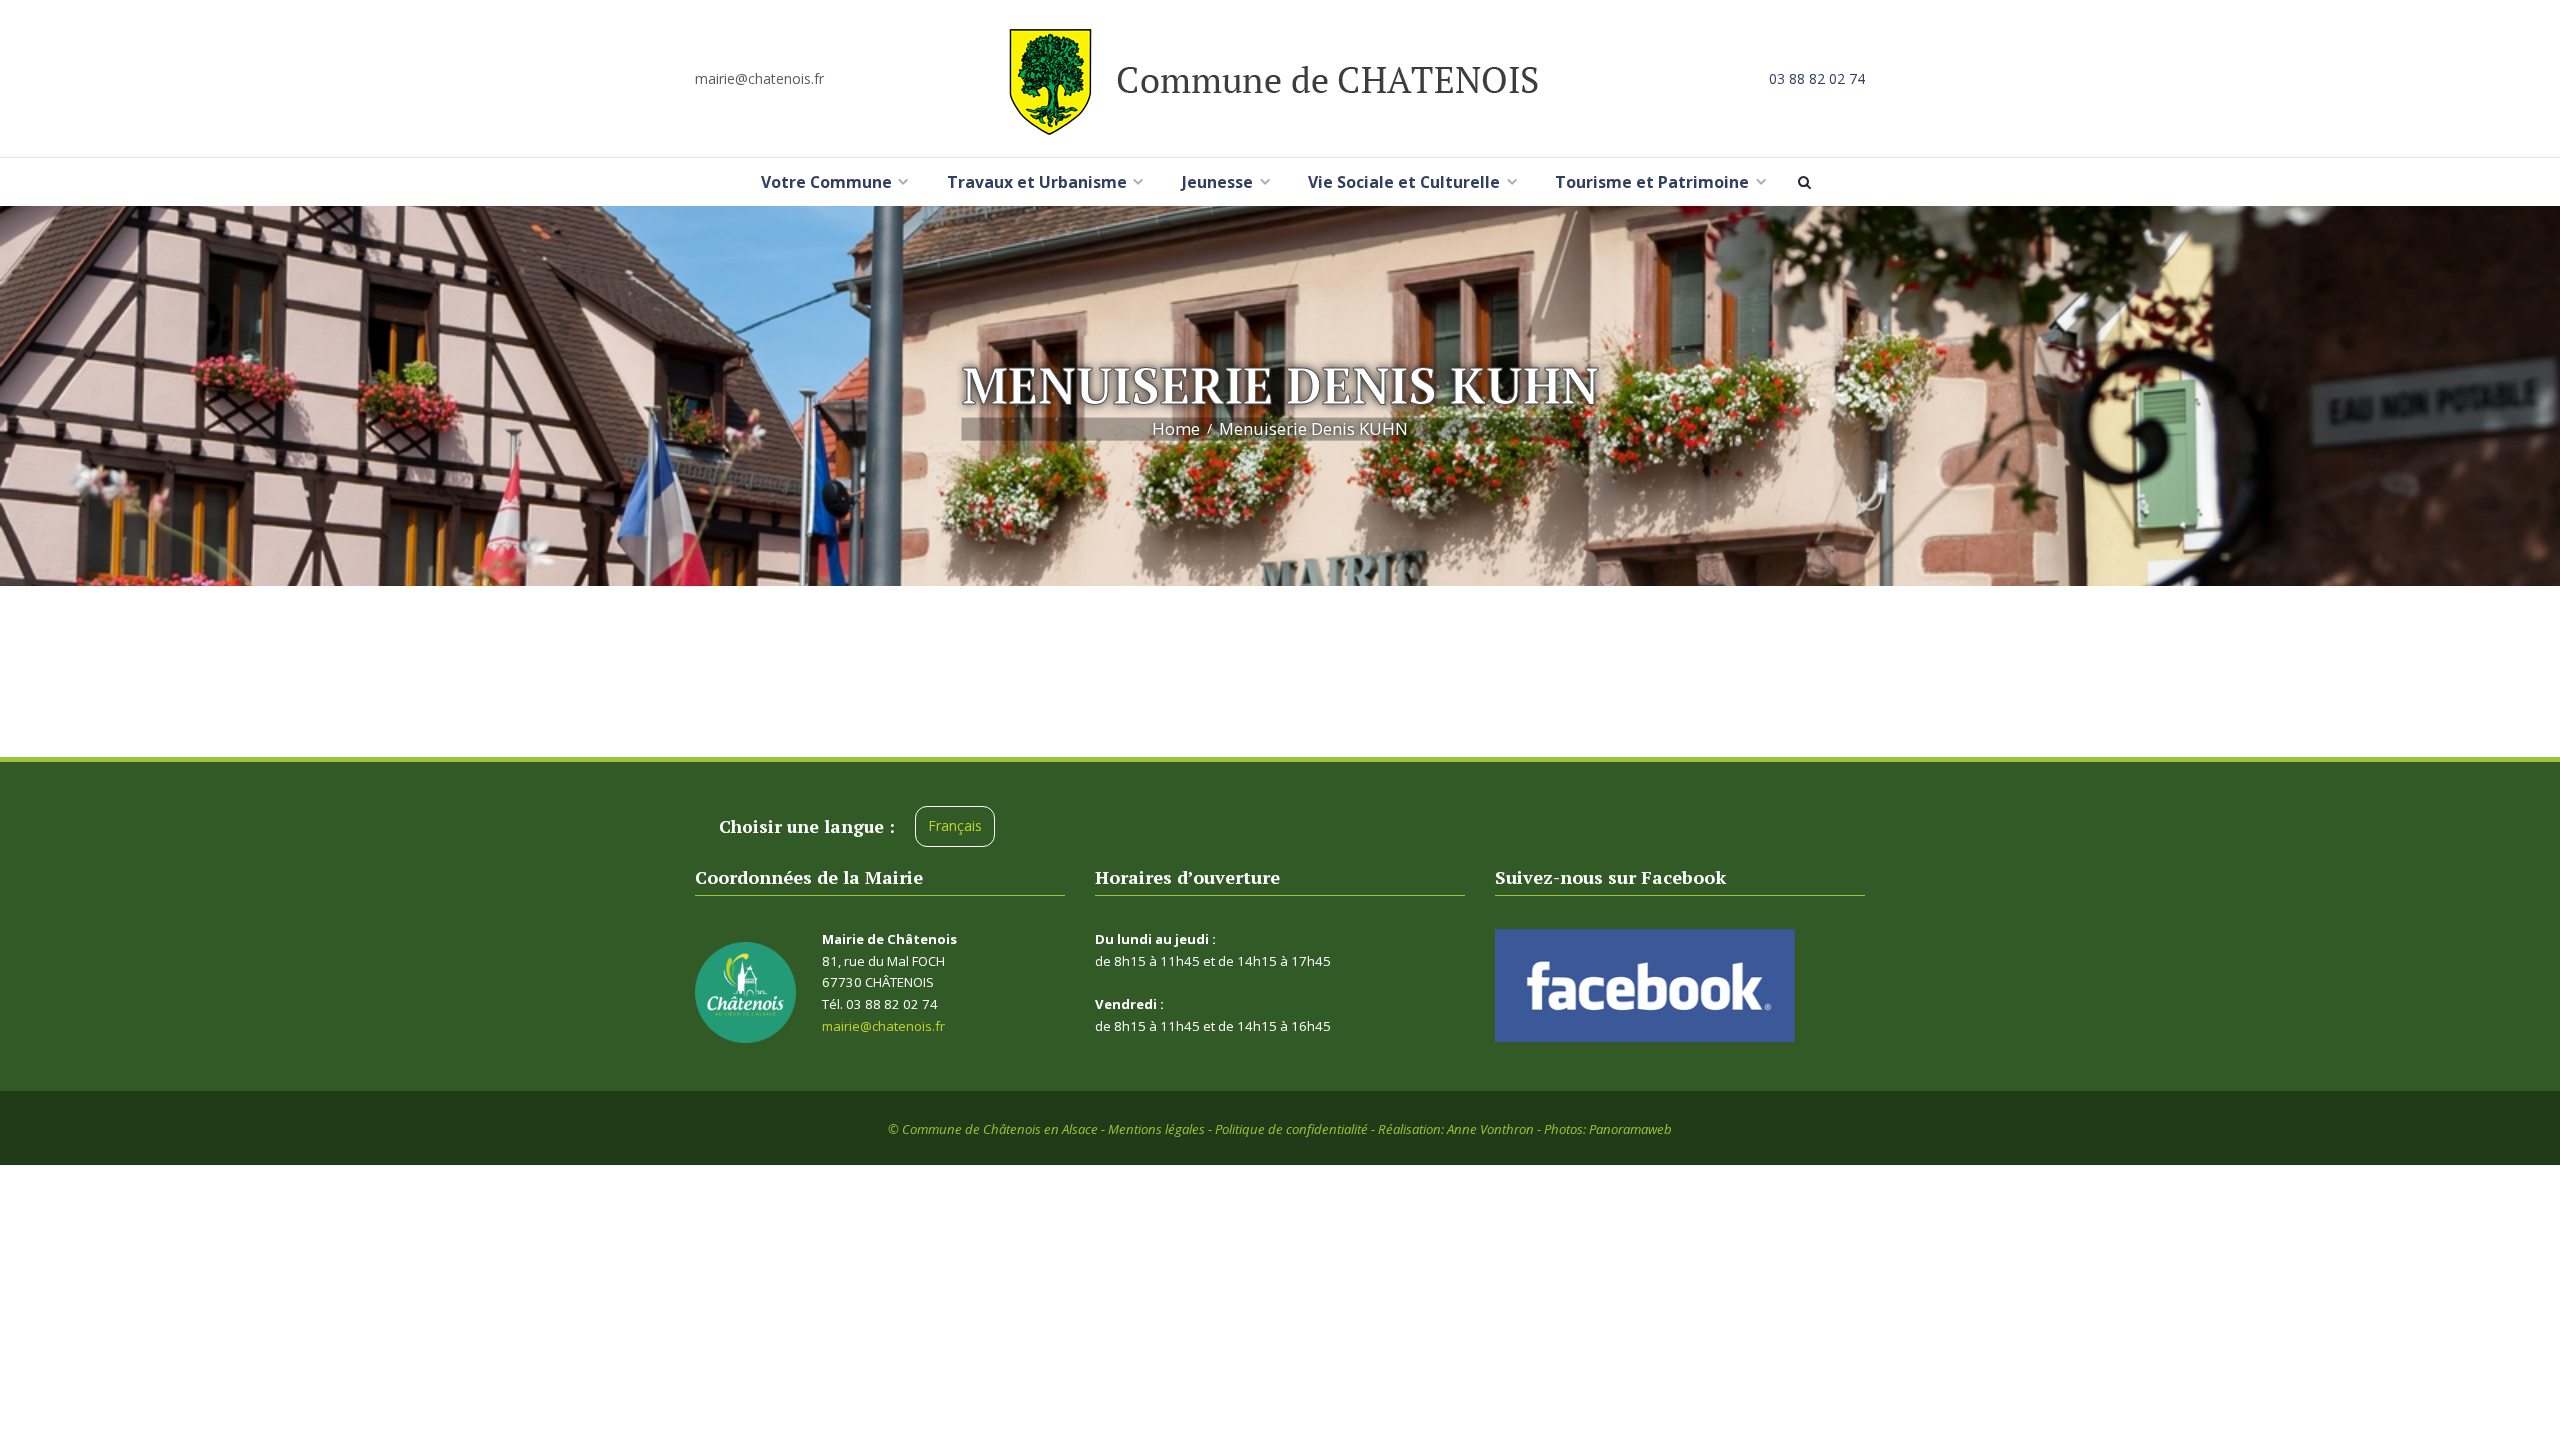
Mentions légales (1156, 1129)
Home (1176, 429)
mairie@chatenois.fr (759, 78)
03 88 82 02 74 (1817, 78)
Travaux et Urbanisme (1037, 182)
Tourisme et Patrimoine (1652, 182)
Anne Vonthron (1490, 1129)
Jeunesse (1217, 182)
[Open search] (1808, 182)
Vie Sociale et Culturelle (1404, 182)
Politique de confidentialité (1291, 1129)
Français (955, 825)
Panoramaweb (1630, 1129)
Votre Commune (826, 182)
